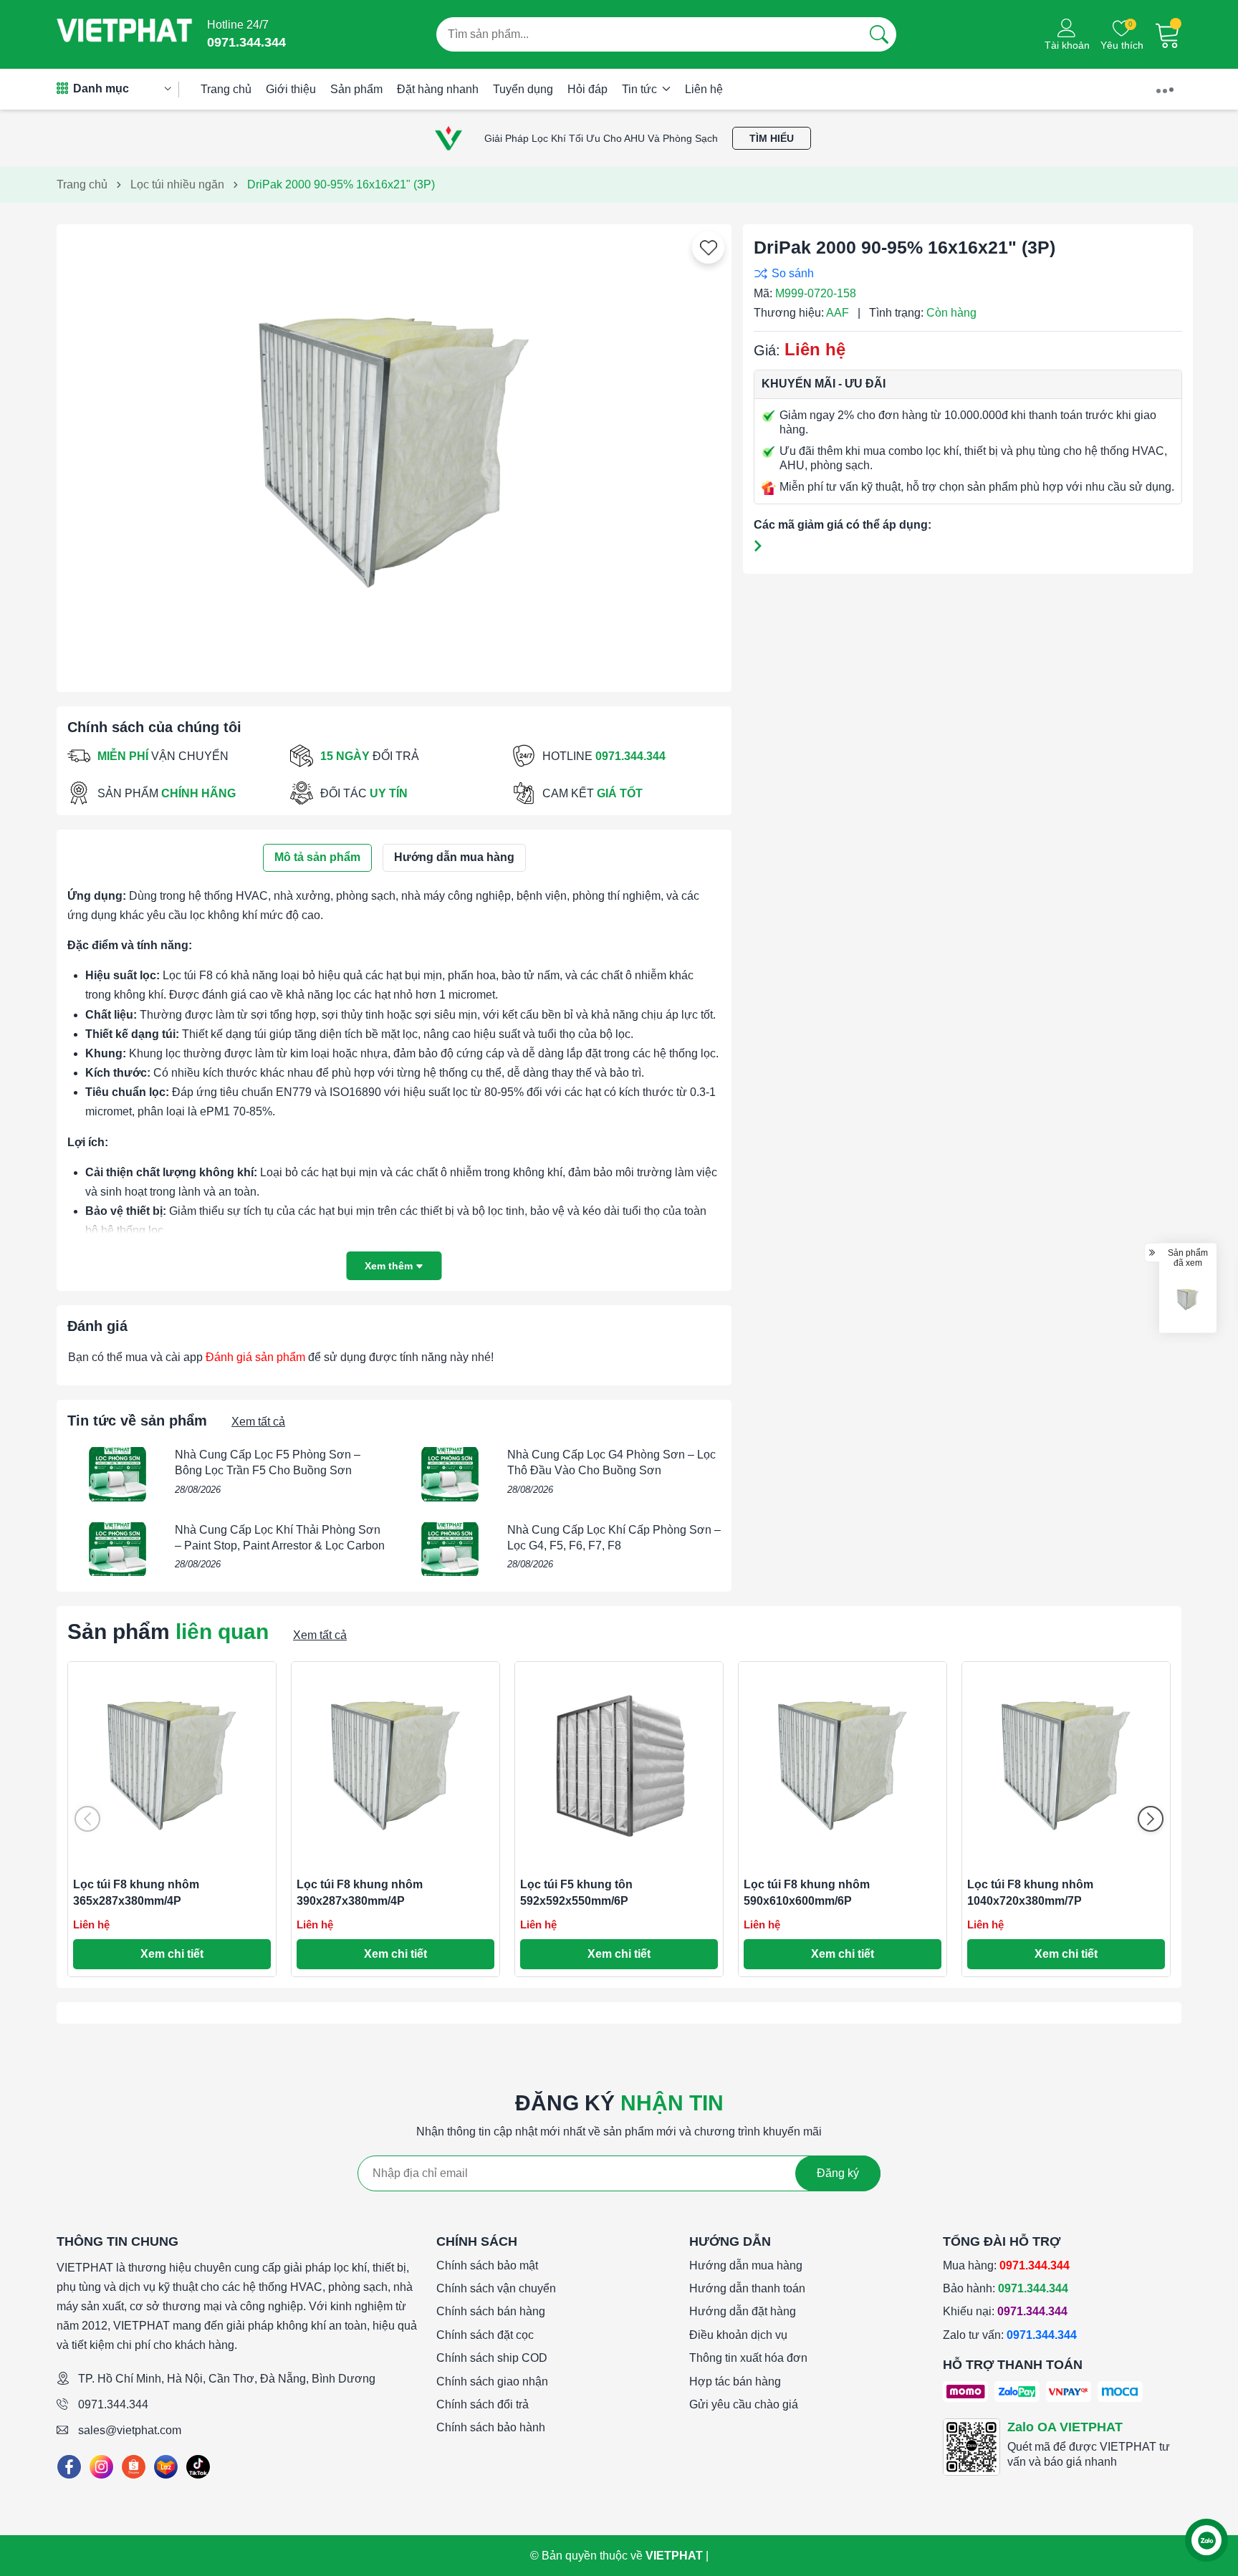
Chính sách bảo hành (491, 2427)
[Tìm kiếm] (879, 34)
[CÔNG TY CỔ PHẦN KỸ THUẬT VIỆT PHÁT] (125, 34)
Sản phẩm (356, 89)
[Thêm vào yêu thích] (709, 248)
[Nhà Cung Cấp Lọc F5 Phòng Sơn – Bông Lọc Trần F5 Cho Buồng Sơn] (117, 1474)
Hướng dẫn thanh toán (747, 2288)
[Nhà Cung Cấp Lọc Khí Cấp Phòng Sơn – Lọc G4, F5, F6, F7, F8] (450, 1549)
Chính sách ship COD (492, 2358)
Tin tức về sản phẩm (137, 1421)
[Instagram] (101, 2467)
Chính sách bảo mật (487, 2265)
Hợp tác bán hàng (735, 2382)
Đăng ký (838, 2173)
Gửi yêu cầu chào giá (744, 2404)
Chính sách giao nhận (492, 2382)
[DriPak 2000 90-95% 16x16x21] (1188, 1300)
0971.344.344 (113, 2404)
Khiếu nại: (1005, 2311)
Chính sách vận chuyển (496, 2288)
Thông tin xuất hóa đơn (748, 2358)
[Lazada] (166, 2467)
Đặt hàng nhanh (438, 89)
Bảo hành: (1006, 2288)
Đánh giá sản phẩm (255, 1357)
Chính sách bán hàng (491, 2311)
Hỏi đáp (587, 89)
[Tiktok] (198, 2467)
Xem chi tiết (172, 1954)
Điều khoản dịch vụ (738, 2335)
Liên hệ (704, 89)
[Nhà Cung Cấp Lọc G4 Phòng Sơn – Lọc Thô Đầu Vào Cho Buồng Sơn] (450, 1474)
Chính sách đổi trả (483, 2404)
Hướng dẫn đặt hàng (743, 2311)
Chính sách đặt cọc (485, 2335)
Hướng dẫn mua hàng (746, 2265)
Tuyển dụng (523, 89)
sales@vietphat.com (130, 2430)
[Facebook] (69, 2467)
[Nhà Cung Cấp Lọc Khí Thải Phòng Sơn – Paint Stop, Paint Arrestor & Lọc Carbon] (117, 1549)
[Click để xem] (394, 453)
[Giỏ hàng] (1168, 34)
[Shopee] (134, 2467)
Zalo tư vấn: (1010, 2335)
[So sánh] (964, 273)
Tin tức (641, 89)
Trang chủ (226, 89)
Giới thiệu (291, 89)
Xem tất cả (258, 1422)
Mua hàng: (1006, 2265)
